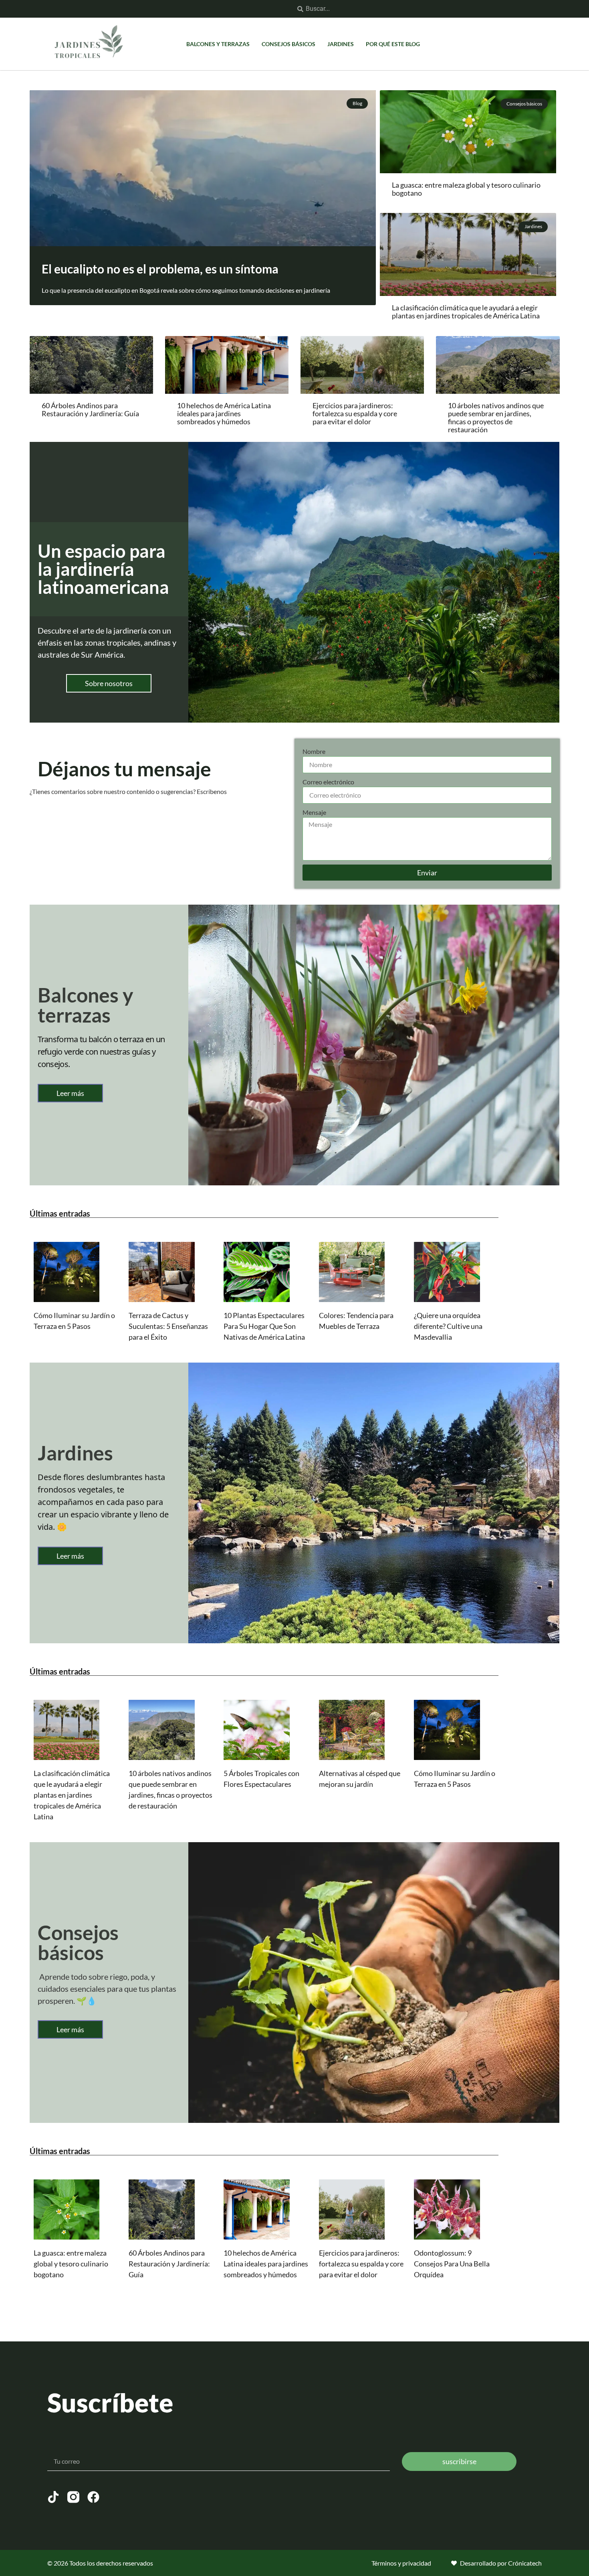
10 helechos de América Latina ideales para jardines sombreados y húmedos (224, 413)
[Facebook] (93, 2497)
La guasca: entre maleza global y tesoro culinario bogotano (466, 189)
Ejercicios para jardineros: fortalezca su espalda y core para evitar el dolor (355, 413)
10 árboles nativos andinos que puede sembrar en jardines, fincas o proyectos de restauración (496, 417)
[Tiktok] (53, 2497)
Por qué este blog (393, 44)
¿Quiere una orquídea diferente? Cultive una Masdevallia (448, 1326)
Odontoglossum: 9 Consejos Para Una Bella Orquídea (452, 2264)
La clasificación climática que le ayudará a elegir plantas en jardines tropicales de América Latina (466, 312)
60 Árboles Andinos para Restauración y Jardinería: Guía (90, 409)
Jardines (341, 44)
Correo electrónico (328, 782)
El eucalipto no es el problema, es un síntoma (160, 269)
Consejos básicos (288, 44)
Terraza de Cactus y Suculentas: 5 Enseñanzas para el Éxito (168, 1326)
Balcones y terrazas (218, 44)
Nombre (314, 751)
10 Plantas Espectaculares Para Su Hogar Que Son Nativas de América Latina (264, 1326)
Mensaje (314, 812)
